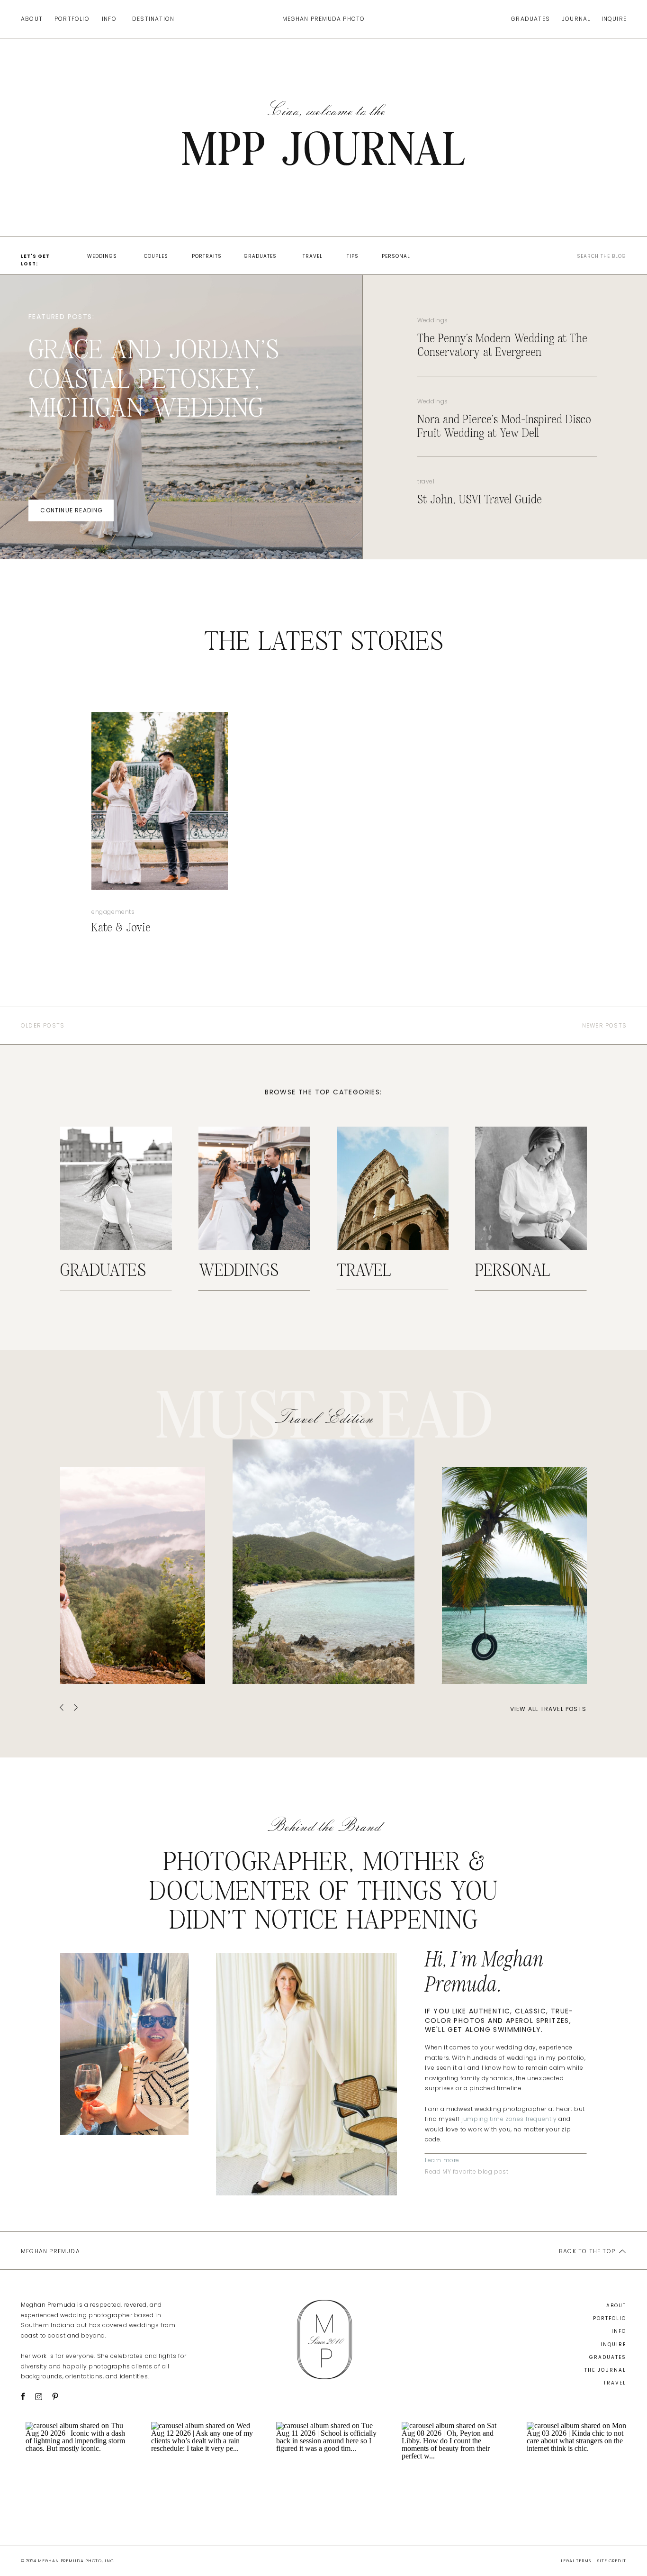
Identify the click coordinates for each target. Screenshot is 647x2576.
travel (426, 481)
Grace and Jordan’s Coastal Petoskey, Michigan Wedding (154, 379)
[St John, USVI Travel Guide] (323, 1562)
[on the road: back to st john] (514, 1575)
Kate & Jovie (121, 928)
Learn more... (444, 2160)
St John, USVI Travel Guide (480, 500)
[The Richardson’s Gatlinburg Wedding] (133, 1575)
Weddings (433, 320)
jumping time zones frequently (509, 2119)
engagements (113, 912)
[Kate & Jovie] (160, 801)
